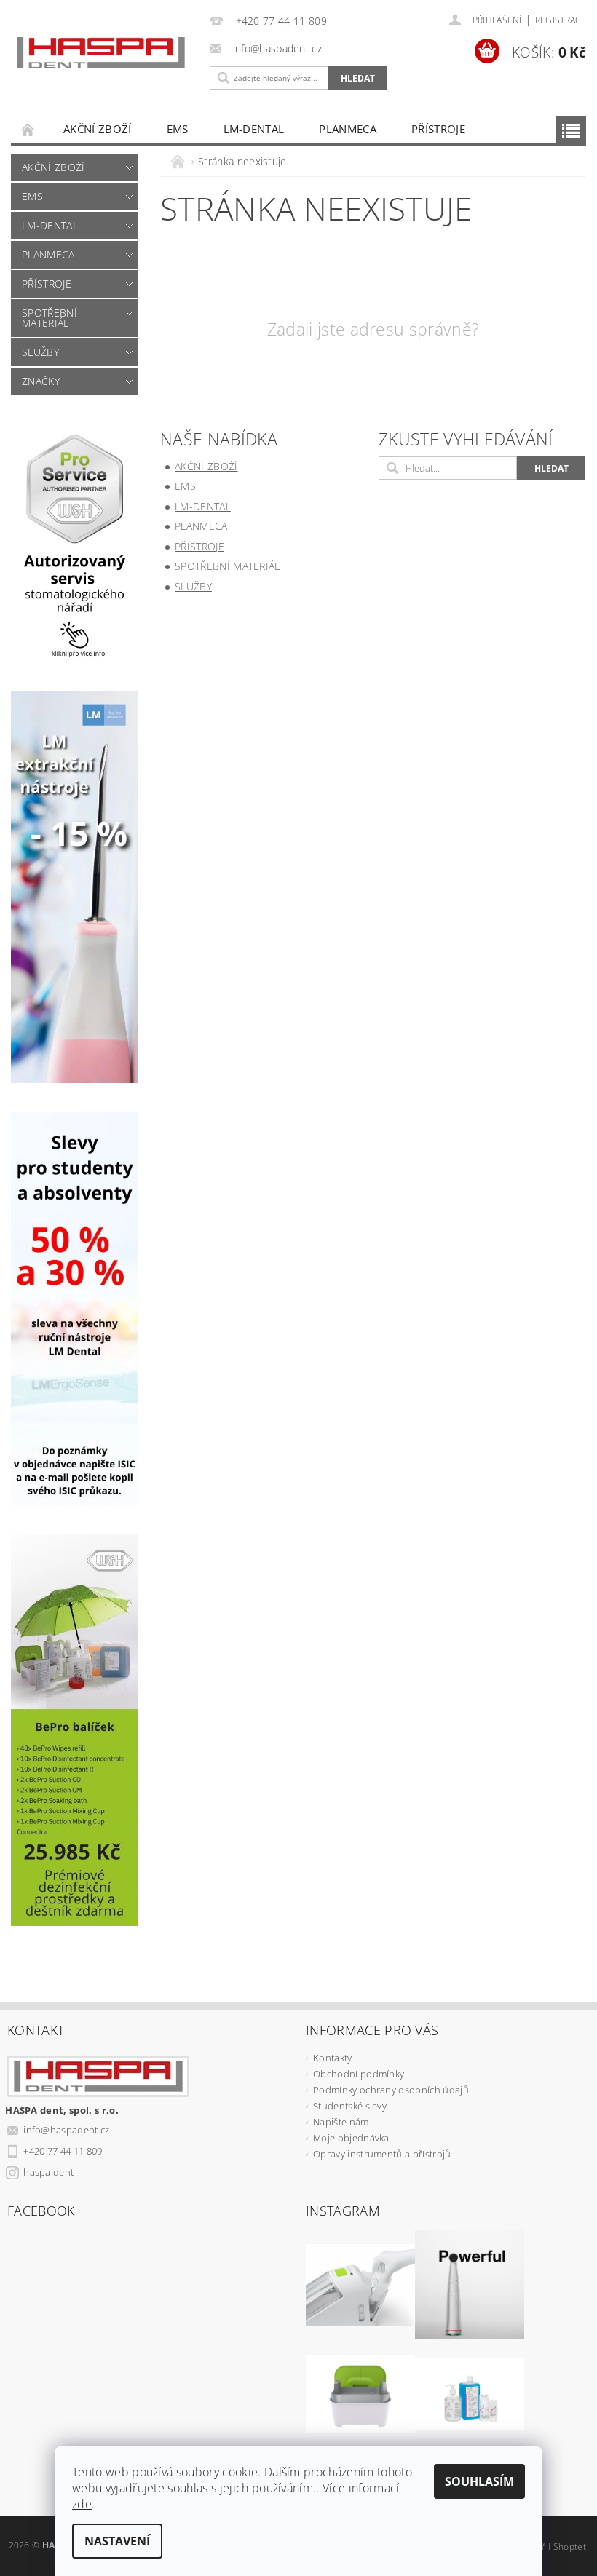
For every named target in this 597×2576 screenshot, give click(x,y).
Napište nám (341, 2122)
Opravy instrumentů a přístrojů (382, 2154)
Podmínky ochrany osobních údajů (391, 2090)
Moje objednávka (351, 2138)
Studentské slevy (350, 2106)
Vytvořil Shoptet (553, 2547)
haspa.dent (48, 2172)
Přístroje (438, 129)
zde (82, 2504)
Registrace (561, 20)
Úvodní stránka (28, 129)
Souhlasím (479, 2481)
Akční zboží (98, 129)
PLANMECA (348, 129)
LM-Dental (254, 129)
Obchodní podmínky (359, 2074)
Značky (41, 381)
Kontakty (333, 2058)
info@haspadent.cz (66, 2130)
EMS (178, 129)
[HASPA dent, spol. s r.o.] (101, 53)
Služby (40, 352)
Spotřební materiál (50, 318)
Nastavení (117, 2541)
